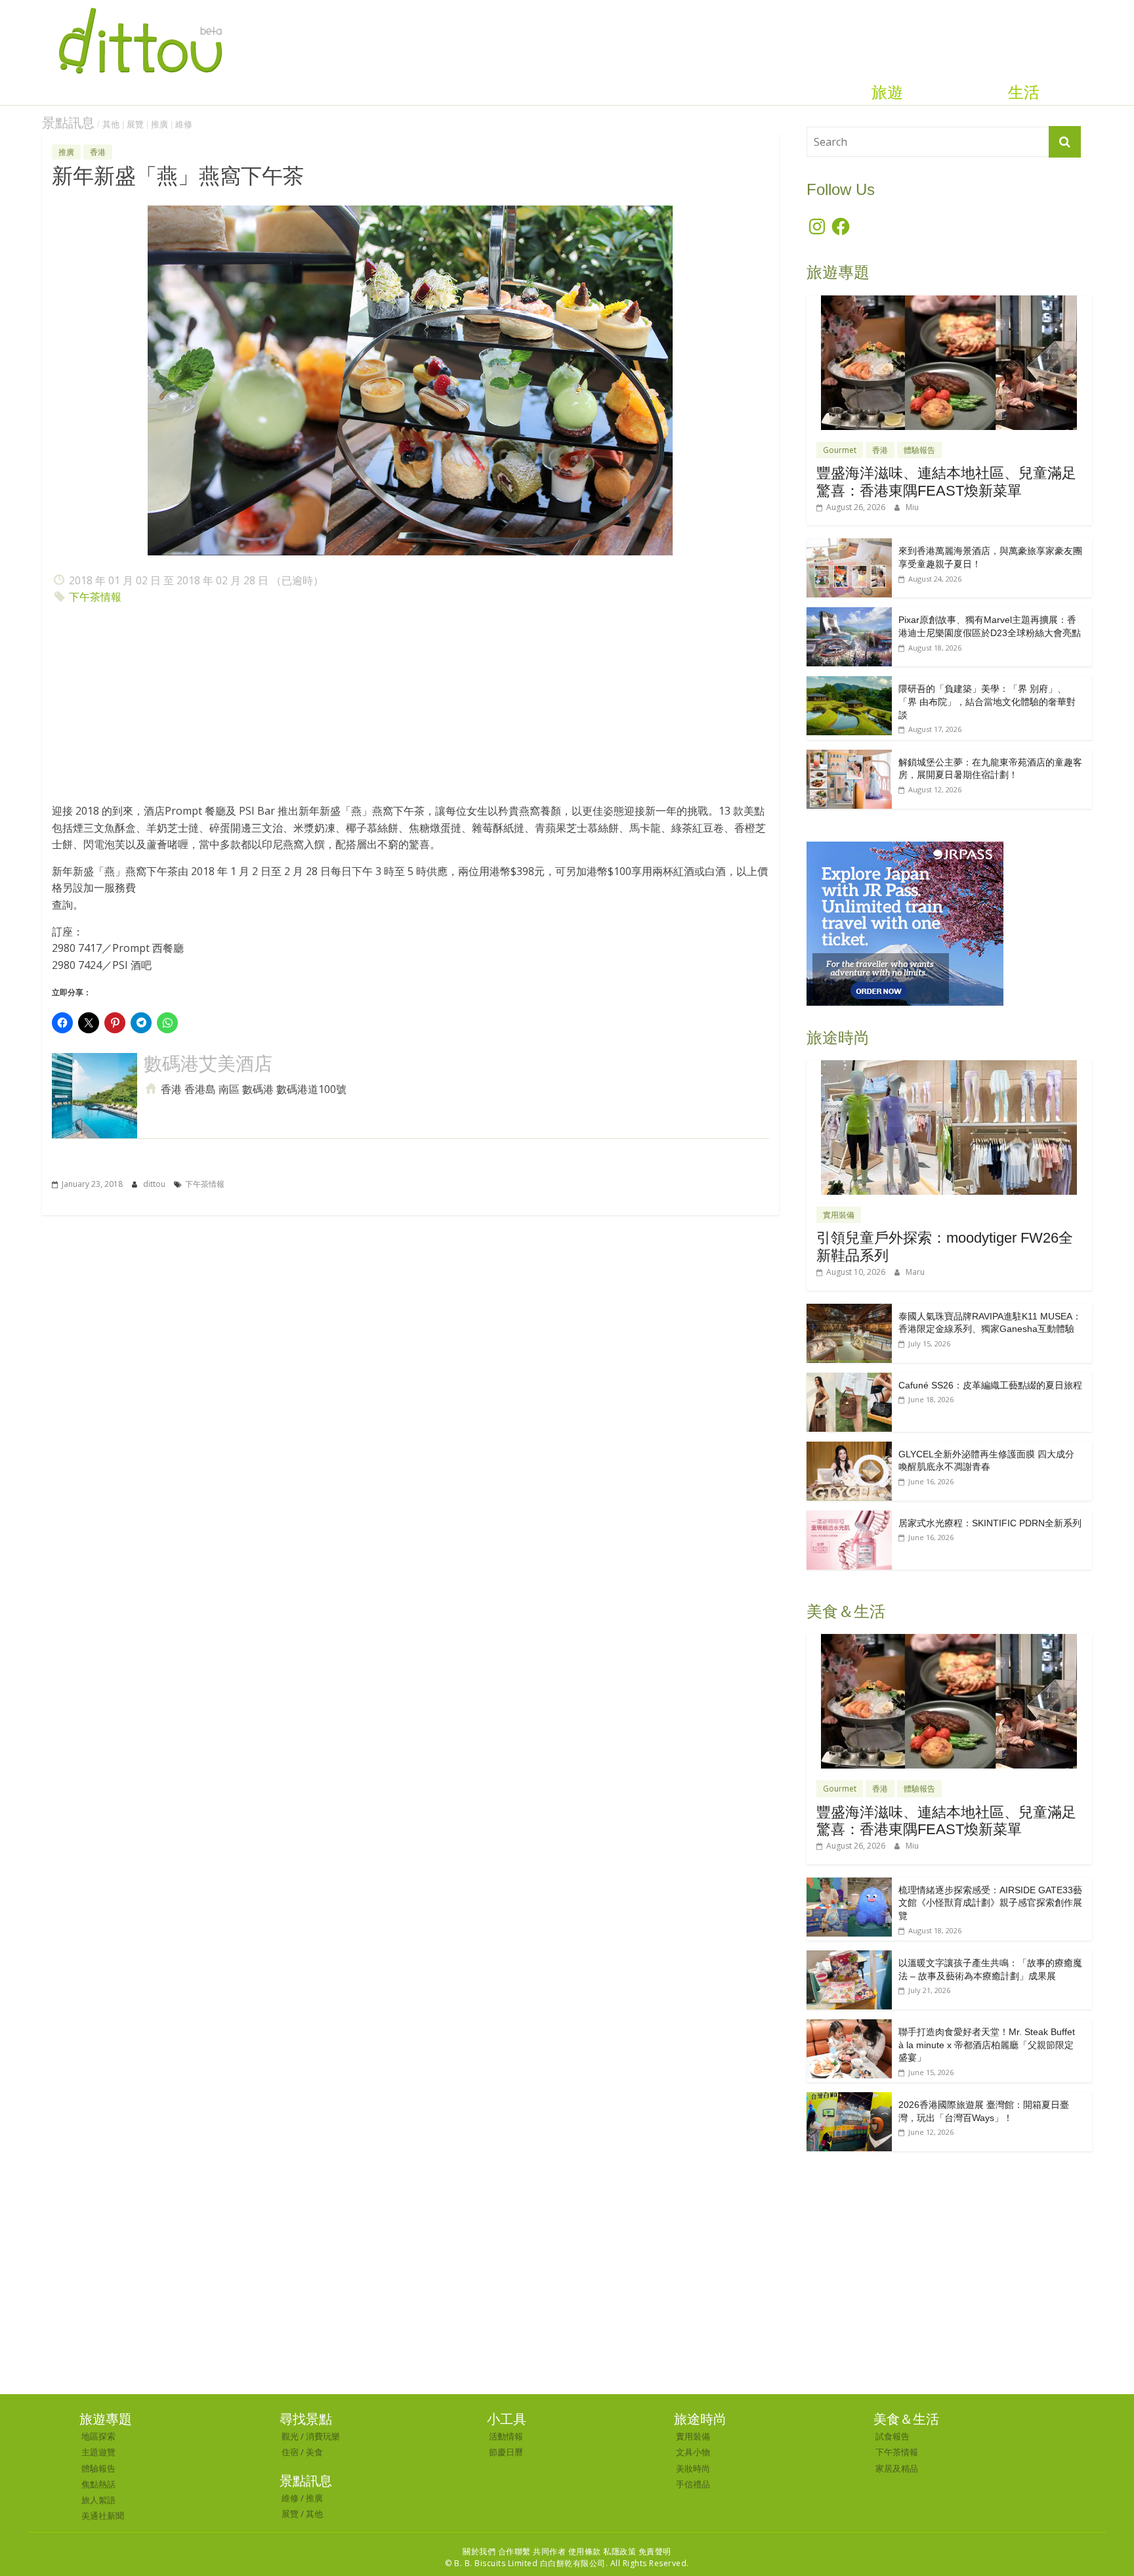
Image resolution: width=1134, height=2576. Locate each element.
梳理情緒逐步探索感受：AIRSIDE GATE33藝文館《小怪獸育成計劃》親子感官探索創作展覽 (990, 1903)
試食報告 (892, 2436)
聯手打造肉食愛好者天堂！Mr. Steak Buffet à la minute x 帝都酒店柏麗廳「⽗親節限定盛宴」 (987, 2045)
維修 (184, 124)
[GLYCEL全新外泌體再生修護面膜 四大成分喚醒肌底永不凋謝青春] (849, 1449)
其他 (111, 124)
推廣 (159, 124)
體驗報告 (919, 450)
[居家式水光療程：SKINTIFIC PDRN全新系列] (849, 1517)
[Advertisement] (410, 708)
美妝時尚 (693, 2468)
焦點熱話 (98, 2484)
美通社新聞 (103, 2516)
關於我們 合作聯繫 (497, 2551)
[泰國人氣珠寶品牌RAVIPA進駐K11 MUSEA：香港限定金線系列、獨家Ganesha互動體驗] (849, 1311)
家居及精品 (897, 2468)
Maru (915, 1272)
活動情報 (506, 2436)
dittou (155, 1184)
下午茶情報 (95, 597)
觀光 (290, 2436)
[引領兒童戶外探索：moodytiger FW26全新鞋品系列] (949, 1067)
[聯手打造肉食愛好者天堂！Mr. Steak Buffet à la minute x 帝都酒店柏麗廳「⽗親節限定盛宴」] (849, 2026)
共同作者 (549, 2551)
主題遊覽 (98, 2452)
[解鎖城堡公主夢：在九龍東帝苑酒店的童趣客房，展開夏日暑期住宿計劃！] (849, 757)
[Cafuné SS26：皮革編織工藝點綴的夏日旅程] (849, 1380)
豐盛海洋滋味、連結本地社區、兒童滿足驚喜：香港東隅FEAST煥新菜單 (946, 482)
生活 (1024, 93)
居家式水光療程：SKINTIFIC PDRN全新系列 (990, 1523)
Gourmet (840, 450)
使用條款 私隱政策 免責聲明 (620, 2551)
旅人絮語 (98, 2500)
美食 (314, 2452)
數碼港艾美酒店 (208, 1064)
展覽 (135, 124)
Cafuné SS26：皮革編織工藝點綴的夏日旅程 (990, 1385)
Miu (912, 507)
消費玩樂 (323, 2436)
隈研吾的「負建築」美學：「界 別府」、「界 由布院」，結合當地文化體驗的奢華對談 (987, 701)
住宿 (290, 2452)
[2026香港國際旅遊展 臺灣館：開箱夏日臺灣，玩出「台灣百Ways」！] (849, 2099)
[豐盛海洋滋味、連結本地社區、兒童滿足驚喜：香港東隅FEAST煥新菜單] (949, 302)
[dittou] (140, 8)
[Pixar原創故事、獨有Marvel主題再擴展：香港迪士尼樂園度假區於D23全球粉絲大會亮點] (849, 614)
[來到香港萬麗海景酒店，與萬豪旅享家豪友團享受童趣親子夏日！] (849, 545)
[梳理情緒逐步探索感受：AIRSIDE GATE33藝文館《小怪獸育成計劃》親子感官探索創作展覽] (849, 1884)
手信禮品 (693, 2484)
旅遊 (887, 93)
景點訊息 (68, 123)
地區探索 (98, 2436)
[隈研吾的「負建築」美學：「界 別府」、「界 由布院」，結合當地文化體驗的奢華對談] (849, 683)
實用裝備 (839, 1215)
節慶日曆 (506, 2452)
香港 (98, 152)
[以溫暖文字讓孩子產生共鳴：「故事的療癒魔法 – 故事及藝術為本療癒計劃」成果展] (849, 1957)
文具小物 (693, 2452)
